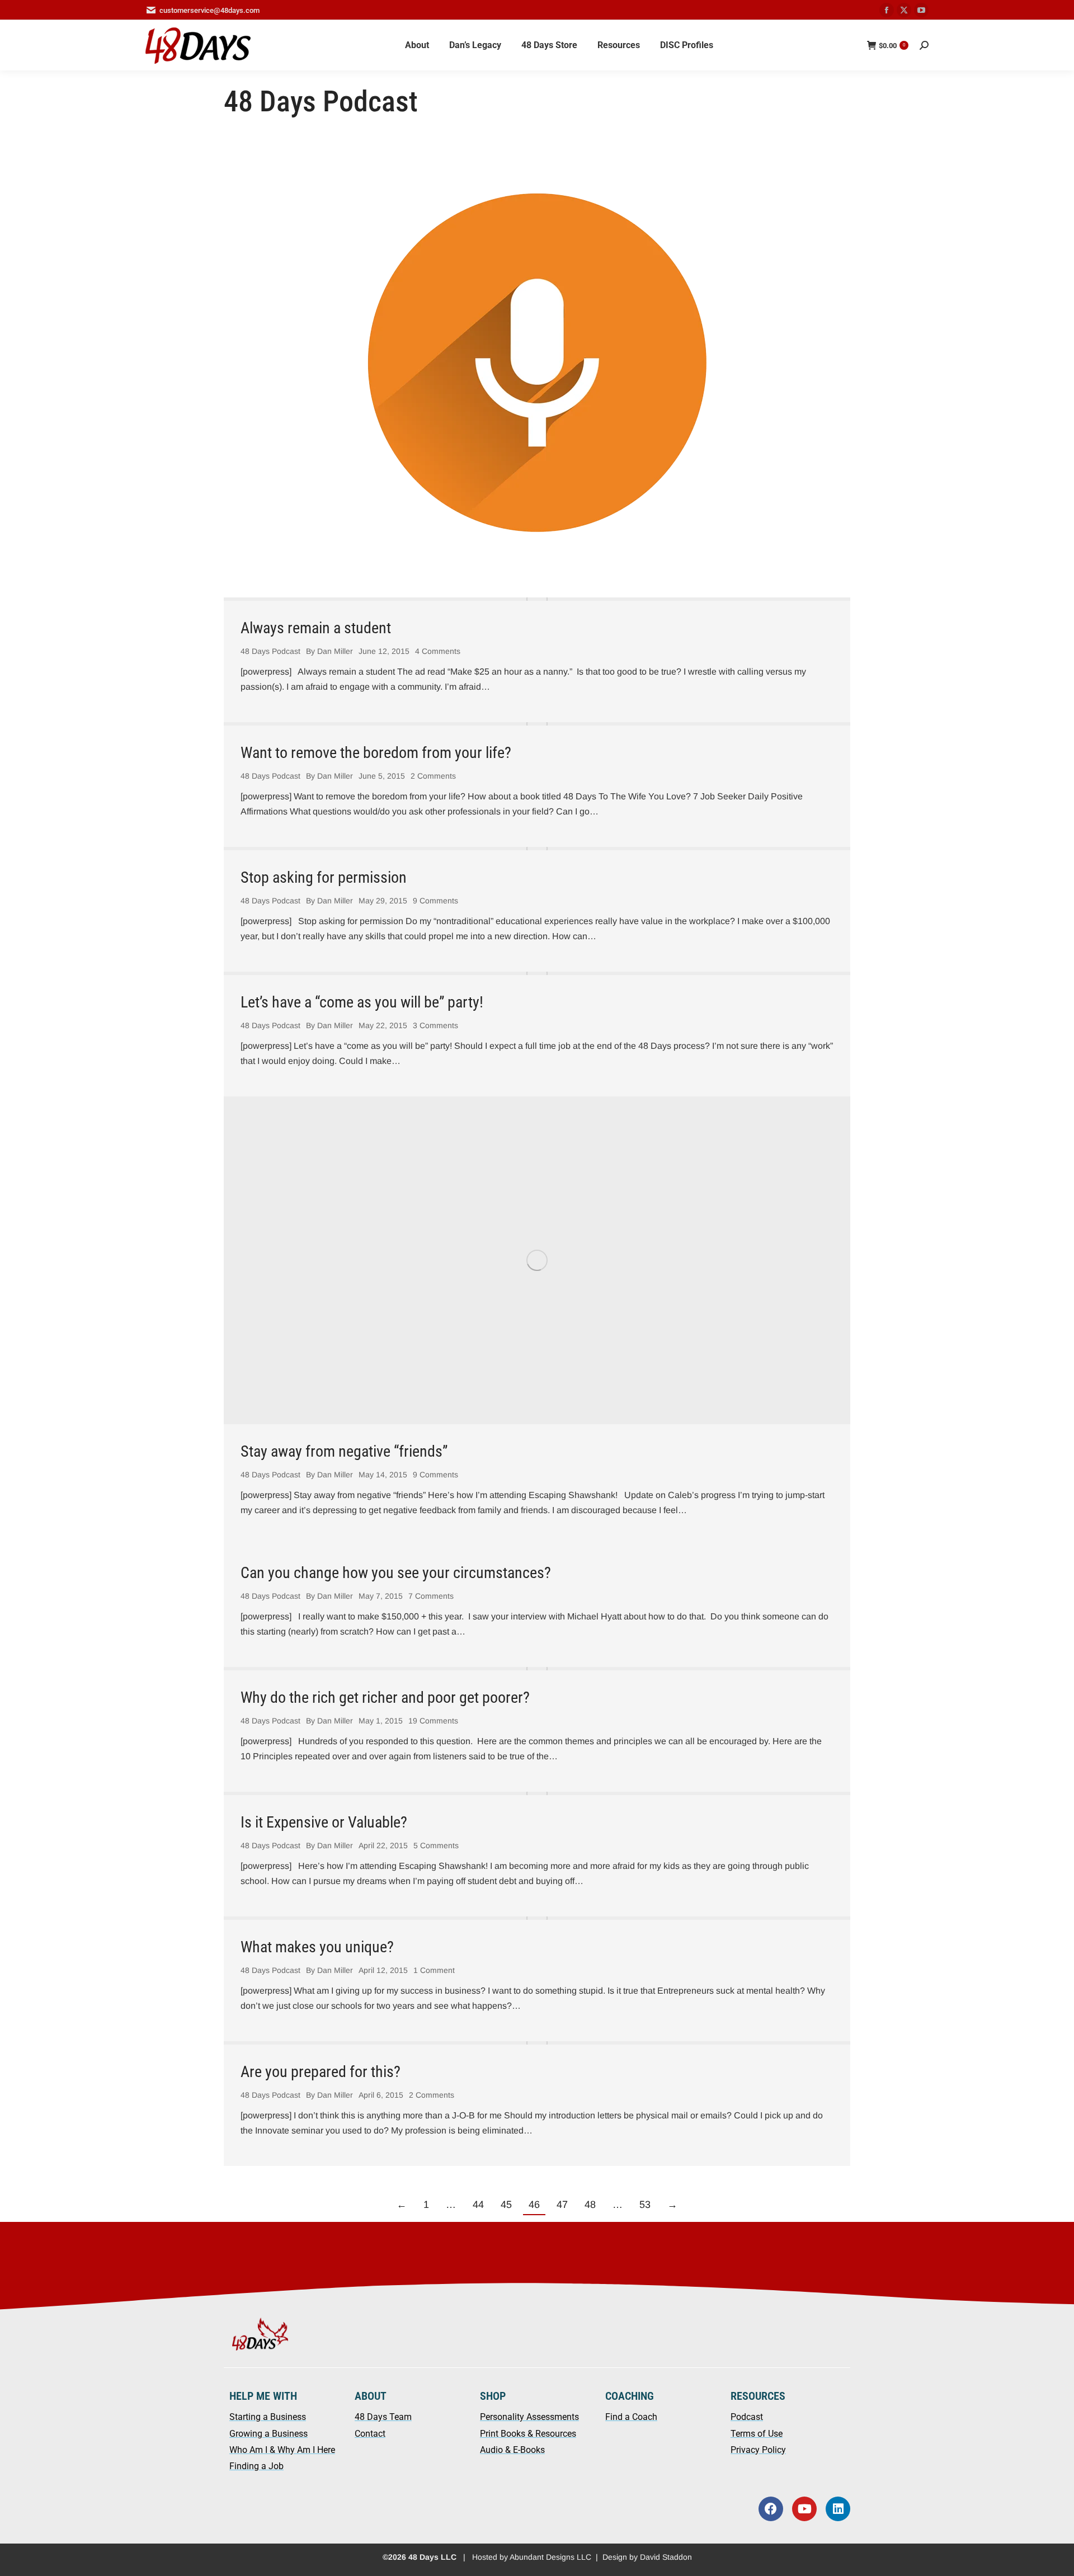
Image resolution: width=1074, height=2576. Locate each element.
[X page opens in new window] (904, 10)
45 (506, 2205)
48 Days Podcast (270, 651)
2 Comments (433, 776)
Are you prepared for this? (321, 2072)
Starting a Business (268, 2417)
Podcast (747, 2417)
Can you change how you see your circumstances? (396, 1573)
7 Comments (431, 1596)
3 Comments (435, 1025)
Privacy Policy (758, 2450)
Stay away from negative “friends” (344, 1451)
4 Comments (438, 651)
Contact (370, 2434)
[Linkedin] (838, 2509)
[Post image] (537, 599)
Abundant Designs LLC (550, 2557)
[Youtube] (804, 2509)
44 (478, 2205)
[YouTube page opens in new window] (921, 10)
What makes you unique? (317, 1947)
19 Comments (433, 1721)
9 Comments (435, 901)
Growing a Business (268, 2434)
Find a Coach (631, 2417)
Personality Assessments (529, 2417)
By (329, 651)
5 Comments (436, 1845)
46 (534, 2205)
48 (590, 2205)
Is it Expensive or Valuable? (324, 1822)
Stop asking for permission (324, 877)
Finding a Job (256, 2466)
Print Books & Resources (528, 2434)
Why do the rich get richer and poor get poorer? (385, 1697)
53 (645, 2205)
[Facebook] (771, 2509)
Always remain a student (316, 628)
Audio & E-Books (512, 2450)
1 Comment (434, 1970)
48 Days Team (383, 2417)
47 (562, 2205)
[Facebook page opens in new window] (887, 10)
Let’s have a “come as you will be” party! (362, 1002)
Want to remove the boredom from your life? (376, 753)
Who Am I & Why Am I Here (282, 2450)
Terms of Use (757, 2434)
